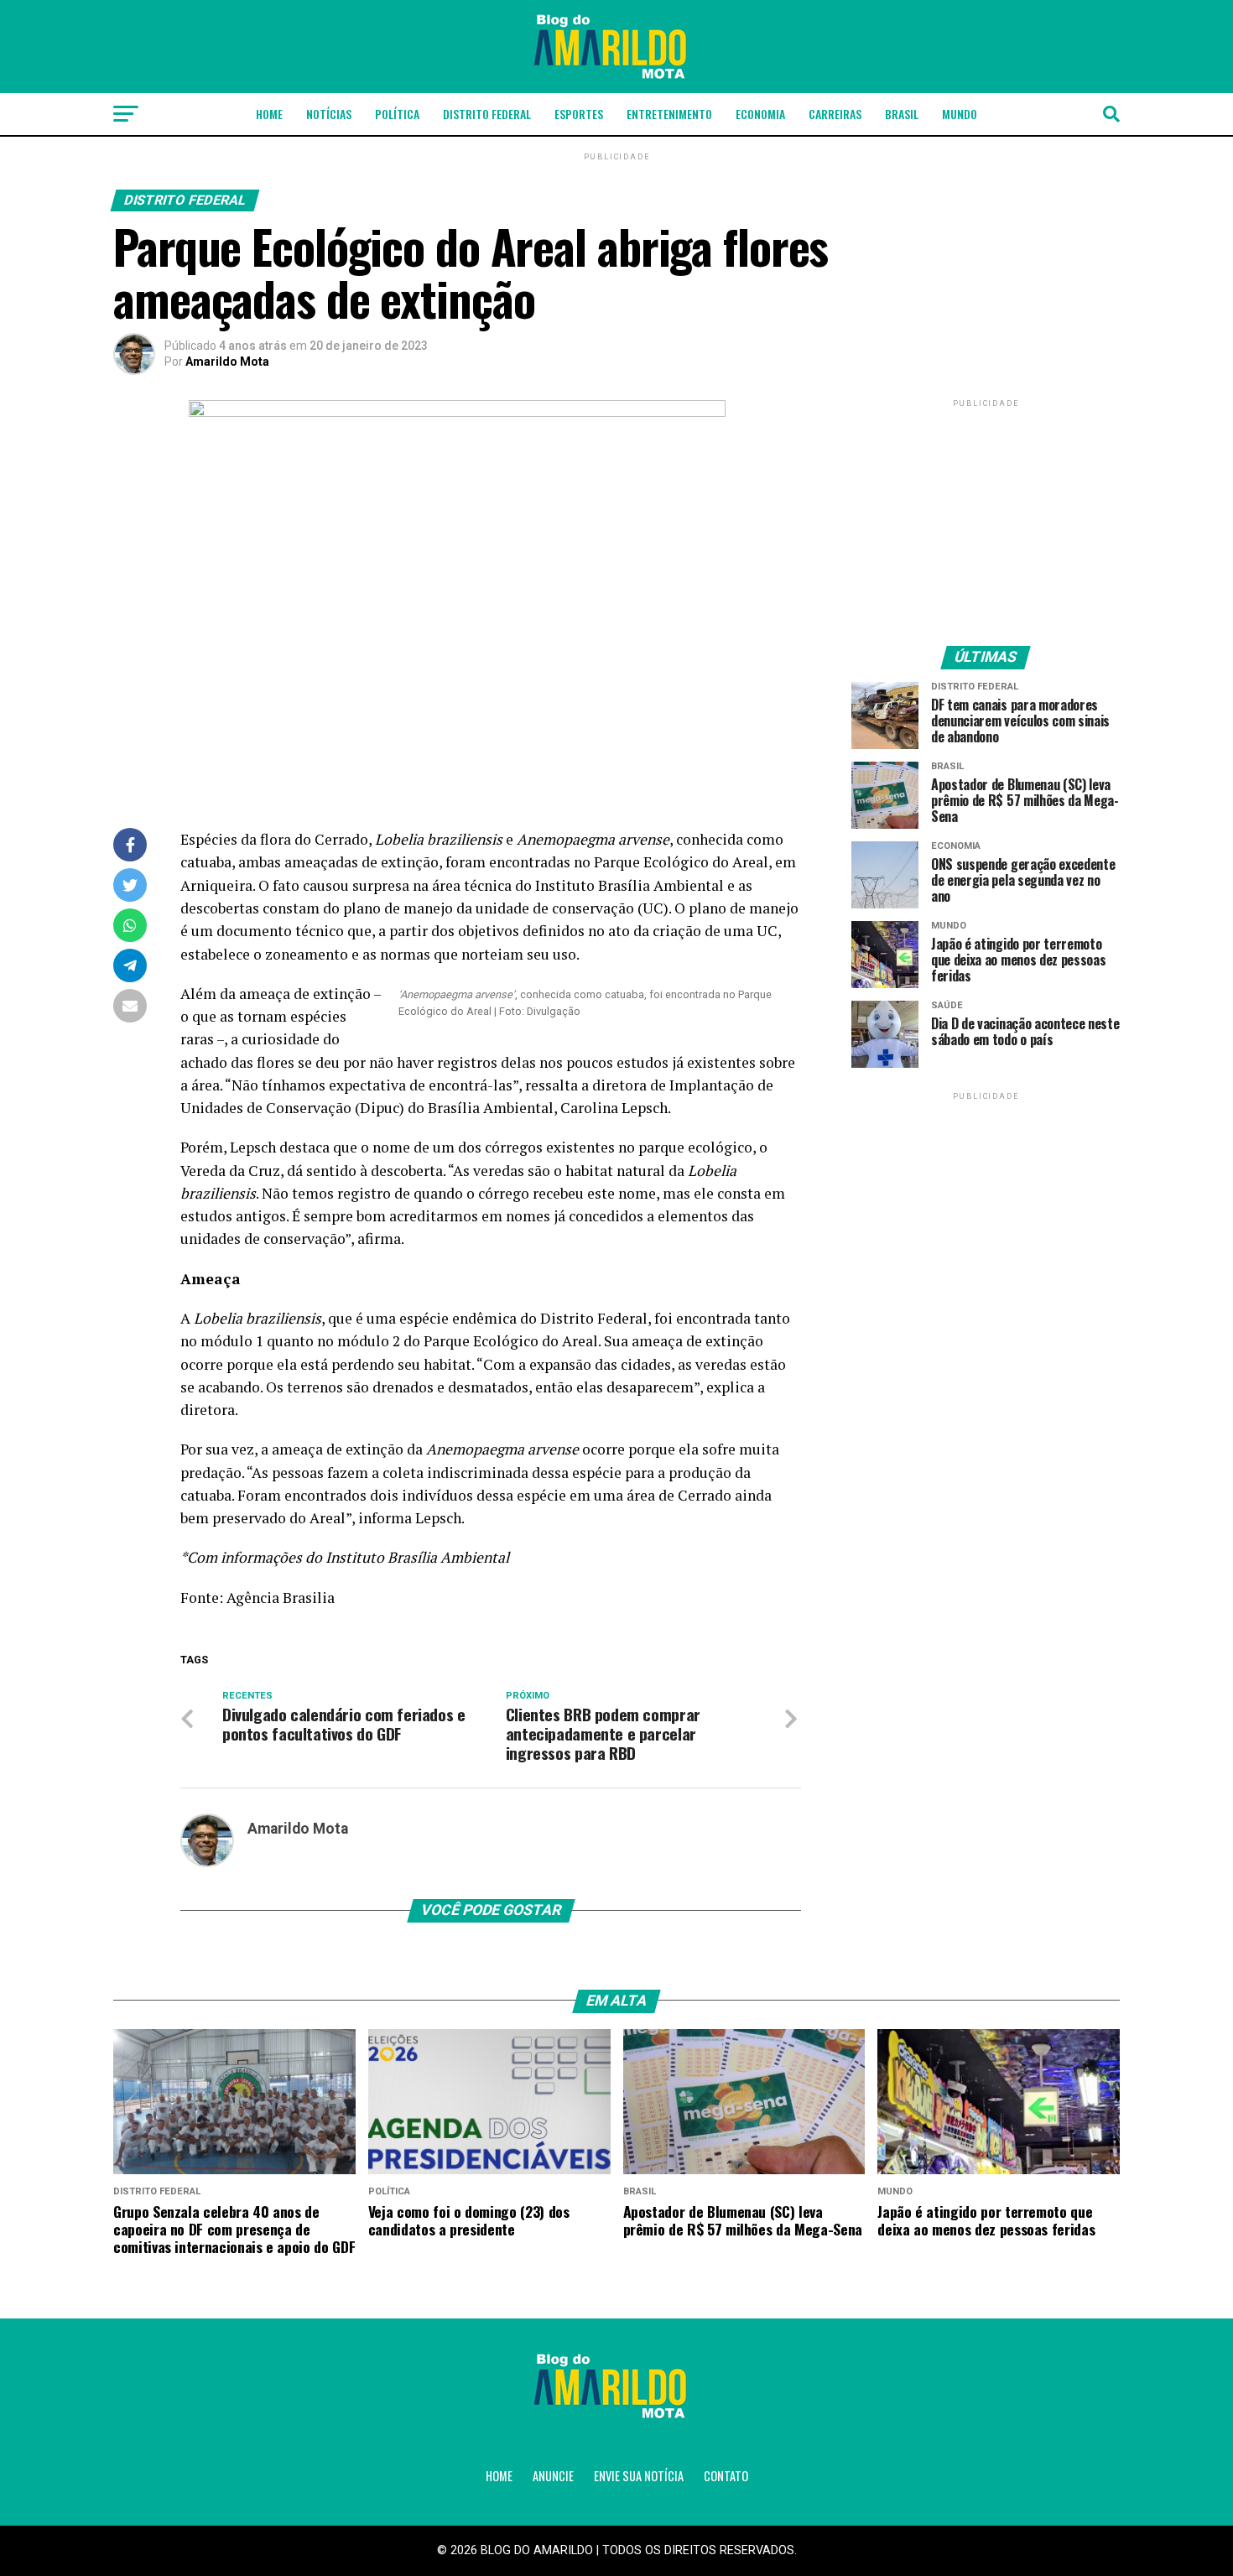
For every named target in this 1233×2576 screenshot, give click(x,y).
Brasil (902, 114)
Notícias (329, 114)
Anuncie (553, 2476)
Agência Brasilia (281, 1598)
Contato (726, 2476)
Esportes (579, 114)
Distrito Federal (487, 114)
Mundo (960, 114)
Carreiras (835, 114)
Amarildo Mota (227, 362)
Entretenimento (669, 114)
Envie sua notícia (639, 2476)
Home (269, 114)
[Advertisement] (986, 516)
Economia (760, 114)
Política (397, 114)
